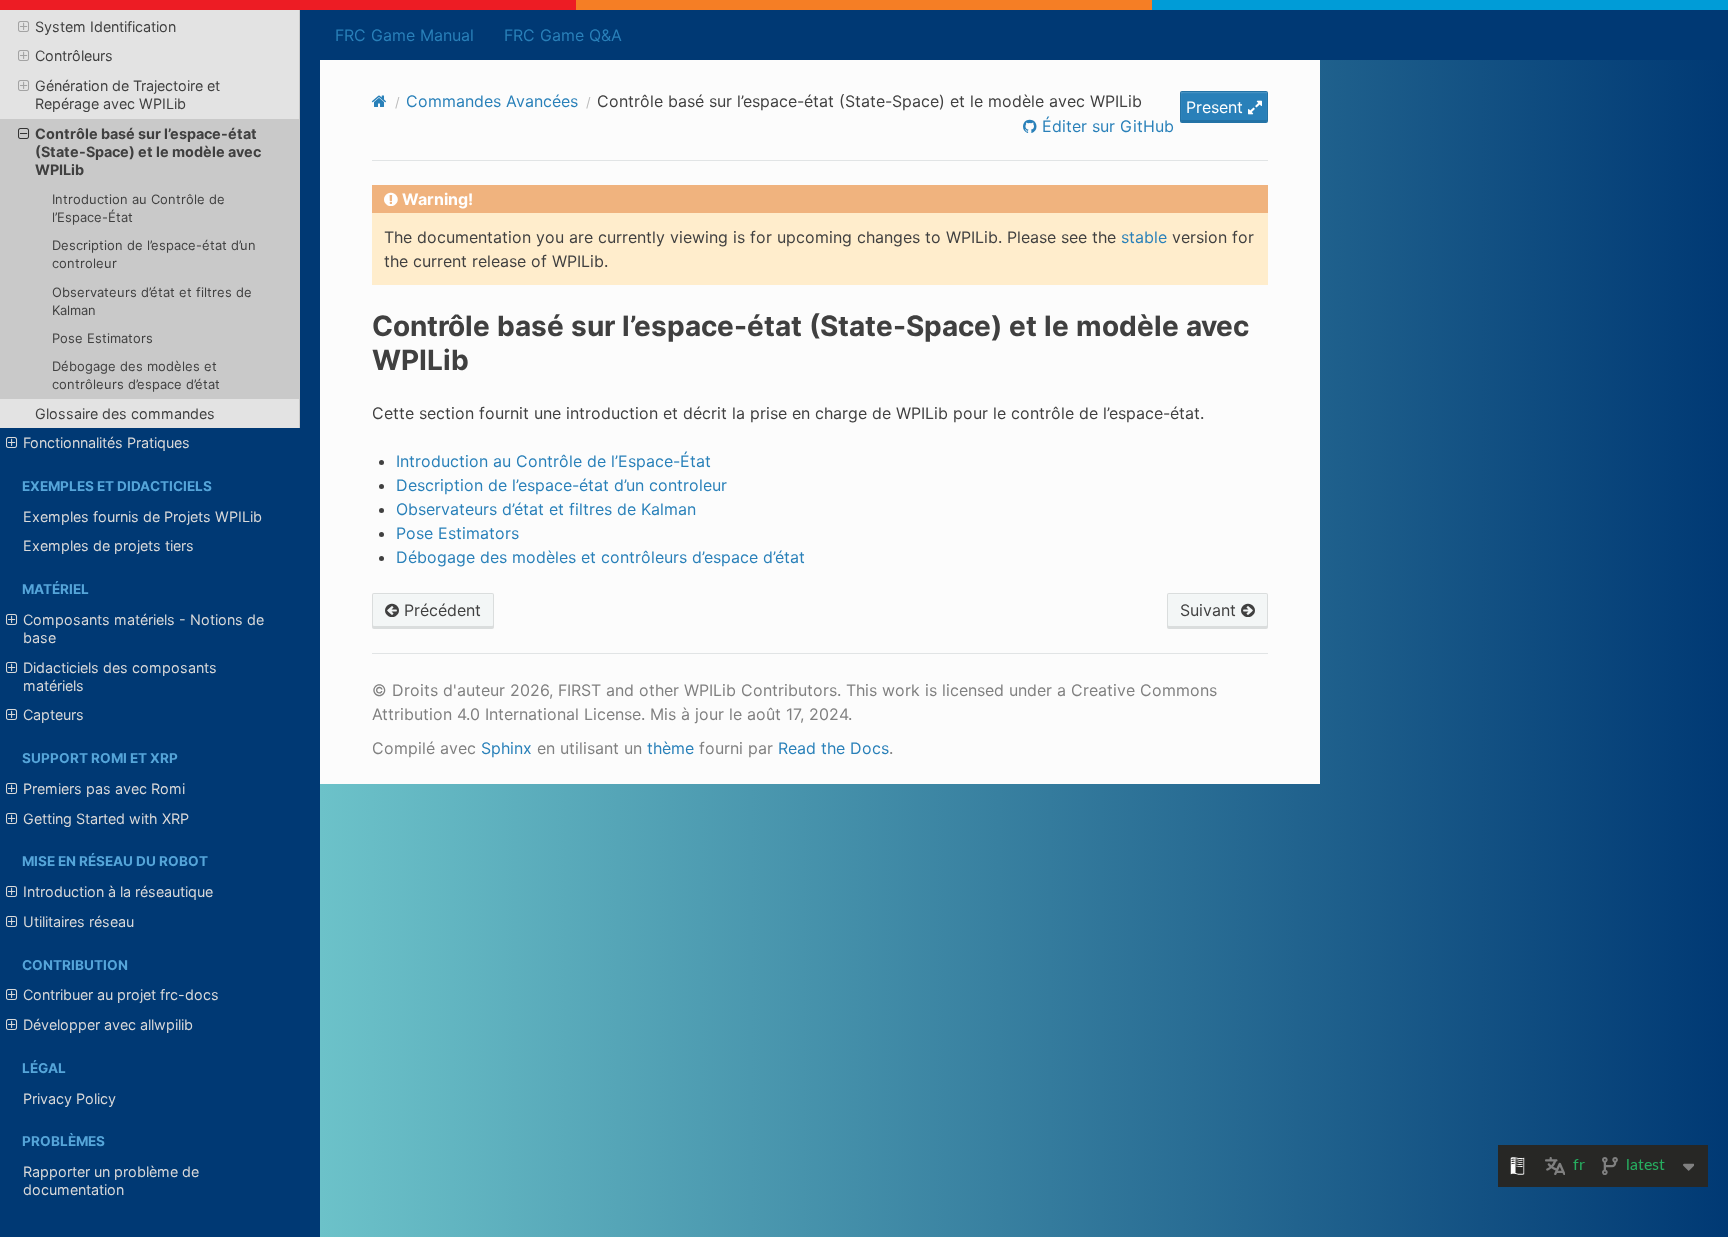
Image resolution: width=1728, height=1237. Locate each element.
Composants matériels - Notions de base (143, 628)
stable (1144, 237)
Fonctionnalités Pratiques (106, 442)
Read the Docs (833, 748)
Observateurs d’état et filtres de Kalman (152, 301)
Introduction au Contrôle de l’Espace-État (138, 208)
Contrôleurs (74, 55)
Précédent (440, 610)
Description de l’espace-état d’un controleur (154, 254)
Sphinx (506, 748)
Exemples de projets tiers (108, 545)
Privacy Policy (69, 1098)
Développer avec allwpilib (108, 1024)
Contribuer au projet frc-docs (121, 994)
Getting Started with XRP (106, 818)
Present (1217, 107)
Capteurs (53, 714)
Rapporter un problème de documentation (111, 1180)
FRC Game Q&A (563, 35)
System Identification (105, 26)
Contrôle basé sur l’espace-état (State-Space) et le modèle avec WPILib (148, 151)
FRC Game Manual (404, 35)
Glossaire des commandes (125, 413)
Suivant (1210, 610)
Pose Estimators (102, 338)
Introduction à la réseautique (118, 891)
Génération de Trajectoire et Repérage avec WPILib (127, 94)
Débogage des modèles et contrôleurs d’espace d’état (136, 375)
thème (670, 748)
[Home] (379, 101)
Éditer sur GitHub (1105, 126)
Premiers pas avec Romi (104, 788)
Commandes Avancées (492, 101)
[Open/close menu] (23, 27)
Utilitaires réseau (78, 921)
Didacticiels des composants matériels (120, 676)
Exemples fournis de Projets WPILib (142, 516)
